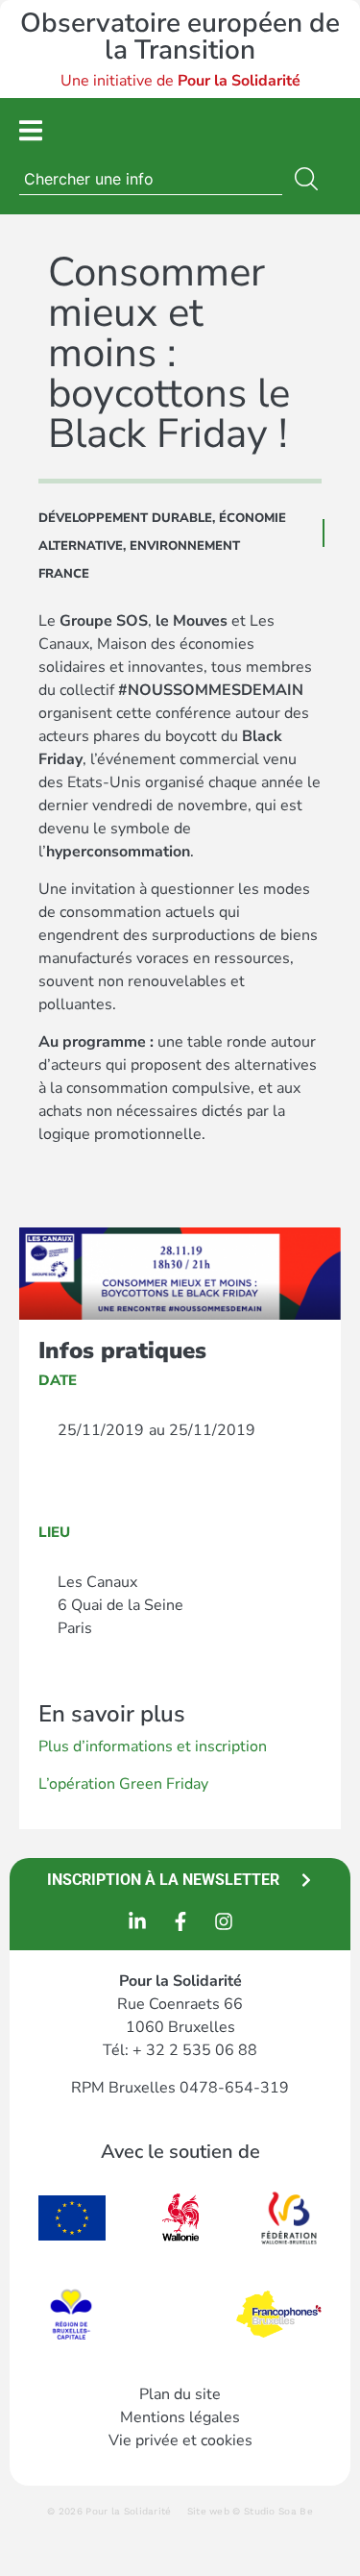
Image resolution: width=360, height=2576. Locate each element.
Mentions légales (180, 2417)
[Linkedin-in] (137, 1921)
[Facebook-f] (180, 1921)
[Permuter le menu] (31, 130)
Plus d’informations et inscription (153, 1746)
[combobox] (151, 179)
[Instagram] (224, 1921)
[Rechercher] (310, 179)
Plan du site (180, 2394)
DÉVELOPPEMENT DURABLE (125, 518)
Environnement (185, 546)
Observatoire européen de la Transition (180, 37)
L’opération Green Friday (123, 1784)
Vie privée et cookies (180, 2440)
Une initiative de (180, 81)
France (64, 574)
